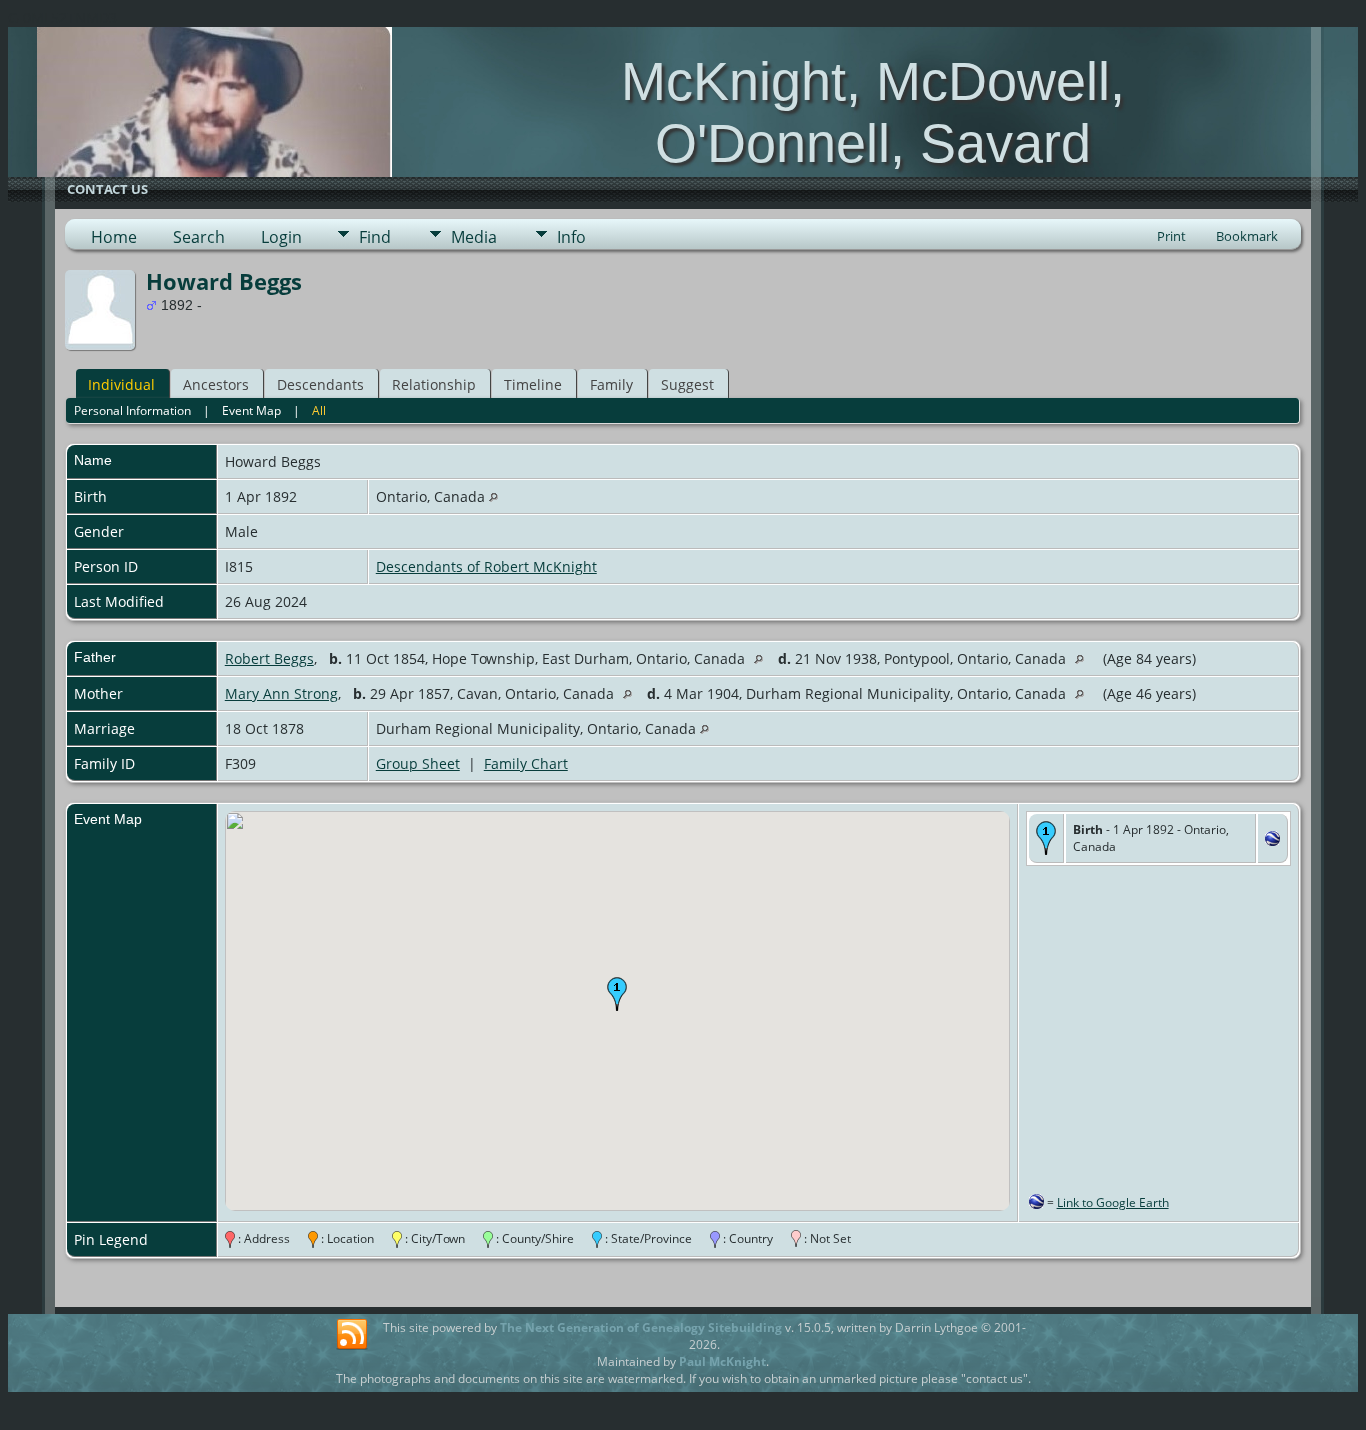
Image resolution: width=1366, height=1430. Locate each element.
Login (281, 237)
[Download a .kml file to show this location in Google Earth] (1272, 840)
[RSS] (352, 1335)
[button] (617, 994)
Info (571, 237)
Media (474, 237)
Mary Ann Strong (281, 693)
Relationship (434, 384)
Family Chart (526, 763)
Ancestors (216, 384)
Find (375, 237)
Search (199, 237)
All (319, 410)
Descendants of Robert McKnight (486, 566)
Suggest (687, 384)
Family (611, 384)
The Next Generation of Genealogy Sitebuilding (641, 1327)
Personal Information (132, 410)
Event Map (251, 410)
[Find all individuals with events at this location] (493, 496)
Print (1171, 236)
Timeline (533, 384)
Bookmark (1247, 236)
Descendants (320, 384)
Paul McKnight (722, 1361)
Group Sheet (418, 763)
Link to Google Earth (1113, 1202)
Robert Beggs (269, 658)
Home (114, 237)
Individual (121, 384)
